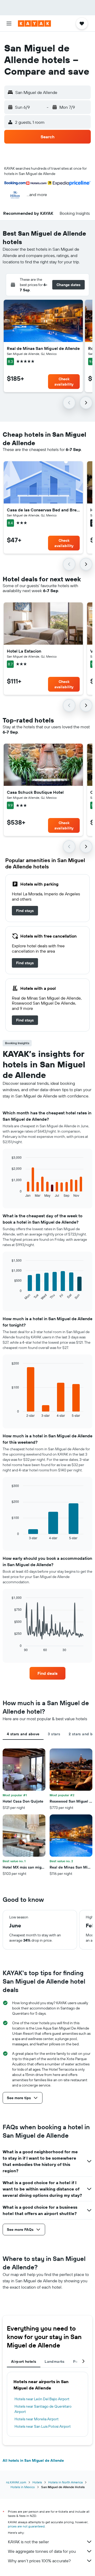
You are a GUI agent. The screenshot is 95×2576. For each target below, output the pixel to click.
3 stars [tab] (54, 1734)
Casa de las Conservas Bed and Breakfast (43, 510)
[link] (25, 911)
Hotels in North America (65, 2482)
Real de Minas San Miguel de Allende (43, 348)
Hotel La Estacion (24, 651)
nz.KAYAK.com (16, 2482)
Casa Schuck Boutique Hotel (35, 792)
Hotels (37, 2482)
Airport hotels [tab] (24, 2361)
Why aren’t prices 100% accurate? (39, 2561)
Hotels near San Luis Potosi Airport (43, 2426)
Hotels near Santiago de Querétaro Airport (43, 2409)
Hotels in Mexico (23, 2487)
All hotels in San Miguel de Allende (33, 2460)
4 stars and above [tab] (23, 1734)
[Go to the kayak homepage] (34, 23)
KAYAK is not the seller (28, 2542)
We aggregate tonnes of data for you (42, 2551)
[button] (9, 23)
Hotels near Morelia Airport (37, 2419)
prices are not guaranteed (26, 2526)
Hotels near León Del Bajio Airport (42, 2399)
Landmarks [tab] (54, 2361)
